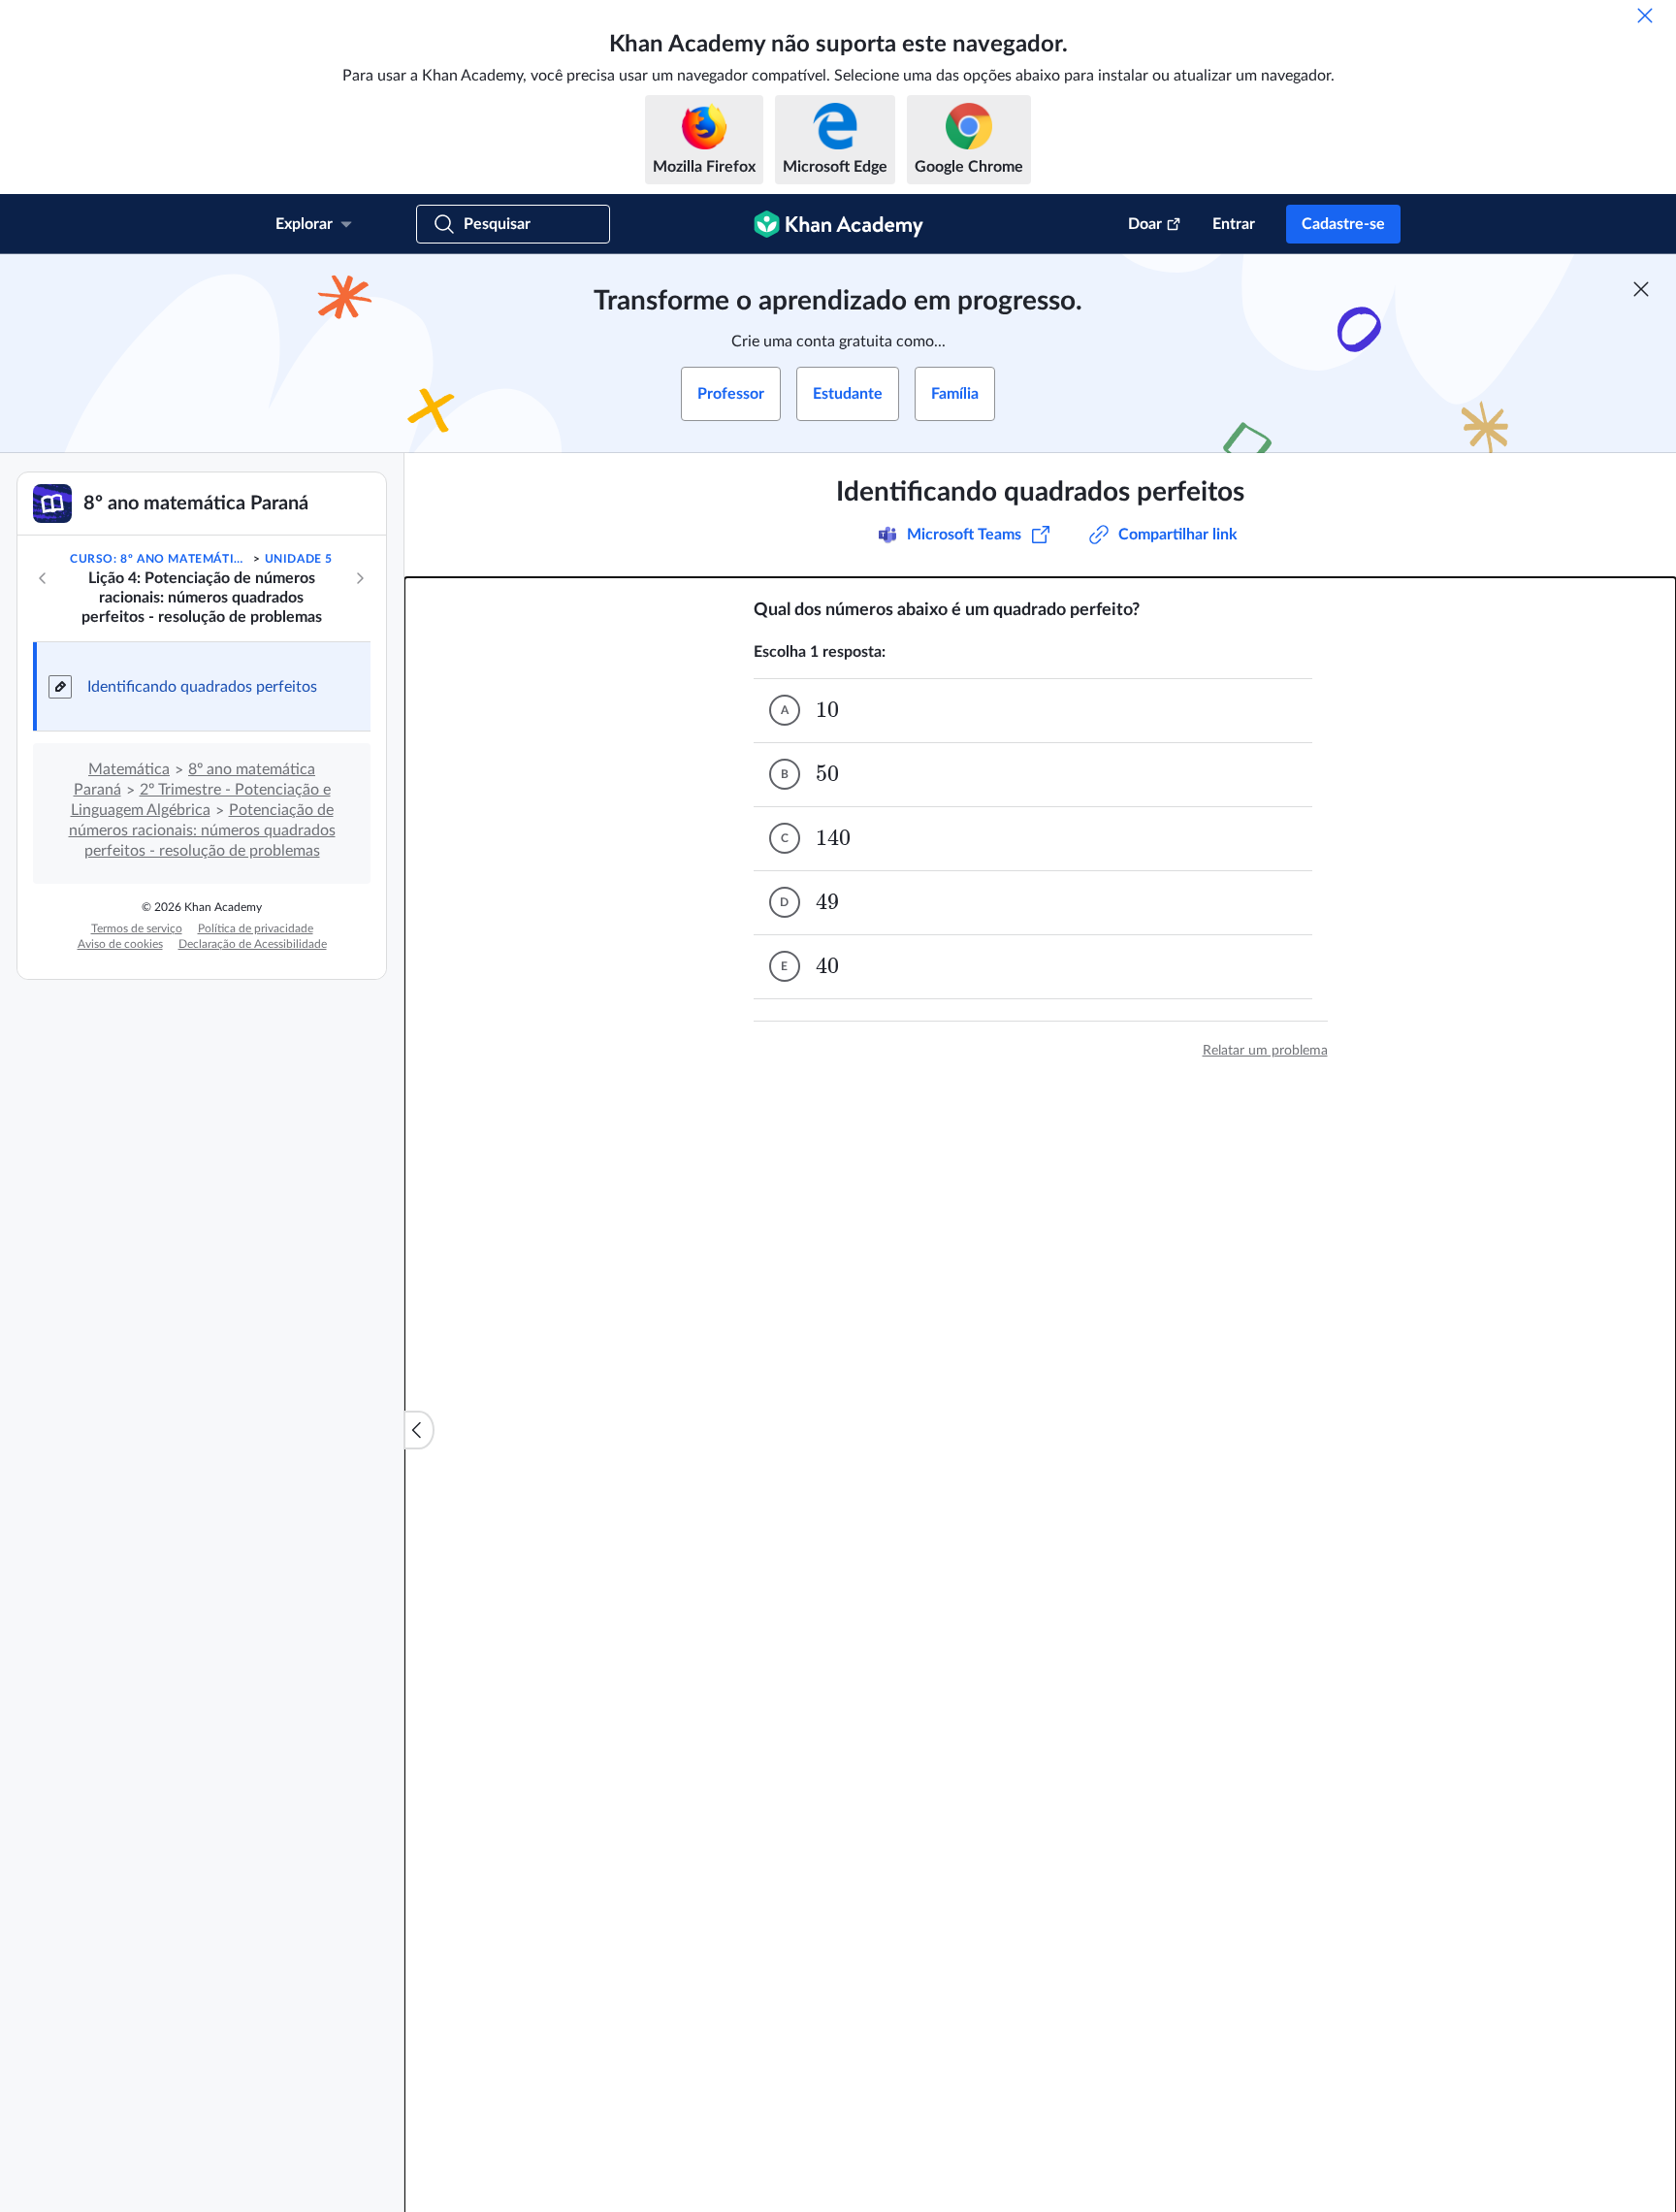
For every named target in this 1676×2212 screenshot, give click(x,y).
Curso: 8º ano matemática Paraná (160, 559)
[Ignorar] (1645, 16)
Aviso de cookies (120, 944)
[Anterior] (43, 578)
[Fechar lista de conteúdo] (419, 1430)
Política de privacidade (256, 928)
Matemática (129, 769)
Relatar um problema (1265, 1051)
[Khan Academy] (838, 224)
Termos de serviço (137, 928)
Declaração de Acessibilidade (253, 944)
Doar (1145, 224)
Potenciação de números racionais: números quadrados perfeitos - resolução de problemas (202, 830)
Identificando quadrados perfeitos (202, 687)
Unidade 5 (299, 559)
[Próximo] (360, 578)
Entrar (1234, 224)
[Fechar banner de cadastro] (1641, 289)
